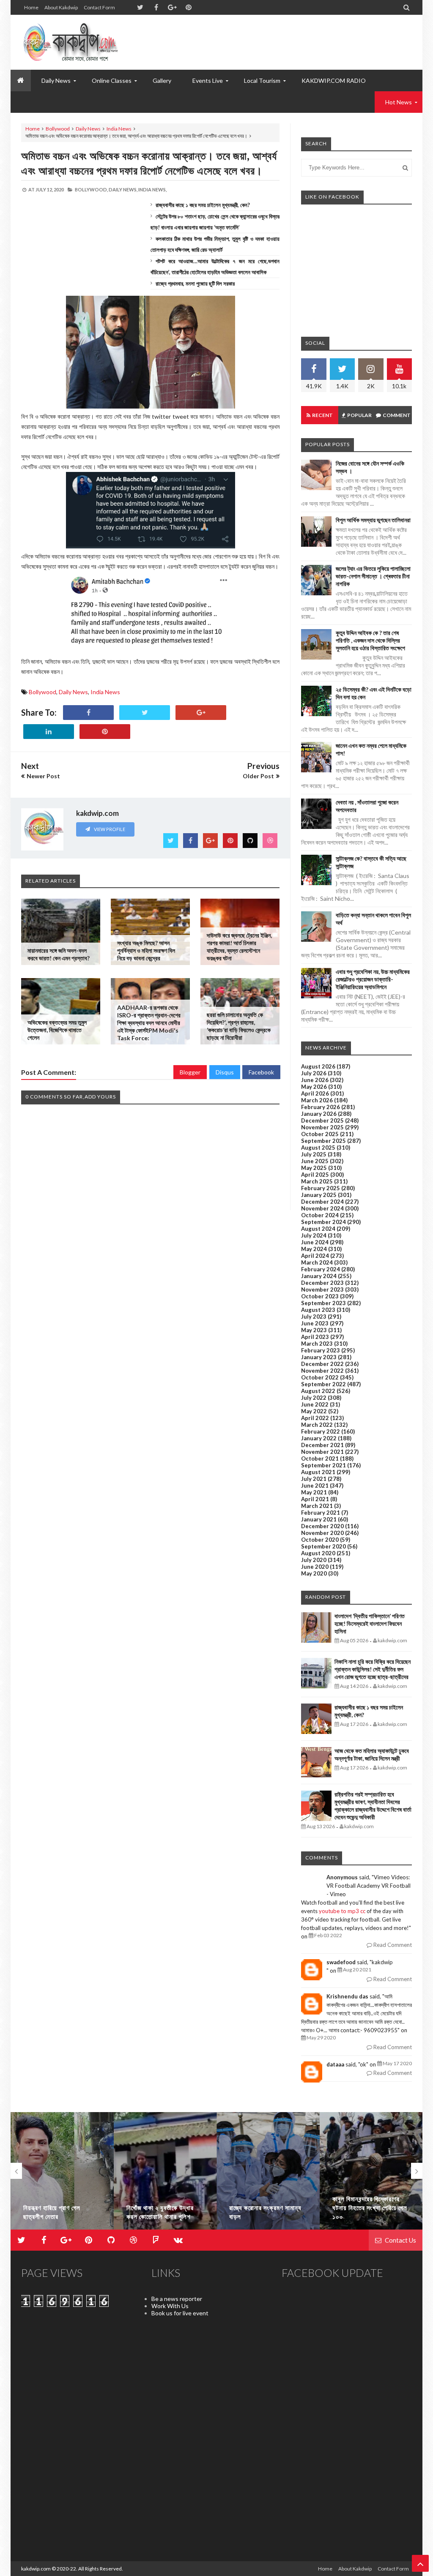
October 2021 (320, 1458)
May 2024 (314, 1249)
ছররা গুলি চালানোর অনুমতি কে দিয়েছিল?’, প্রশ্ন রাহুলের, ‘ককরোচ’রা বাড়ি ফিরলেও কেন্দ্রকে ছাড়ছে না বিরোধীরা (239, 1026)
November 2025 (322, 1127)
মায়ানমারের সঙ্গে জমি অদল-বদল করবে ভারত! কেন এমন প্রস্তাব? (59, 954)
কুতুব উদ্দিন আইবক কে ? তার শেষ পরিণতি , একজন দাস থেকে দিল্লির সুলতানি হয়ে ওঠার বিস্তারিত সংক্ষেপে (370, 640)
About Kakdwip (61, 7)
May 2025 (314, 1168)
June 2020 (315, 1567)
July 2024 (314, 1235)
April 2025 (315, 1175)
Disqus (225, 1072)
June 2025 (315, 1161)
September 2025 (323, 1141)
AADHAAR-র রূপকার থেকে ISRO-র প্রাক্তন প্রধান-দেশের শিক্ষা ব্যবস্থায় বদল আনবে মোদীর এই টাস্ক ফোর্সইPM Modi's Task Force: (149, 1023)
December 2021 (322, 1445)
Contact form (99, 7)
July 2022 (314, 1398)
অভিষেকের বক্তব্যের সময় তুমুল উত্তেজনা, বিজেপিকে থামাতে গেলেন (57, 1030)
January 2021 (319, 1519)
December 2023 (322, 1283)
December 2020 (322, 1526)
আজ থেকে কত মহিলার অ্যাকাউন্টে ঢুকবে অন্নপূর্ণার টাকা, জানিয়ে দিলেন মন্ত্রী (372, 1754)
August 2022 (318, 1391)
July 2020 (314, 1560)
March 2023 (317, 1344)
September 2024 (323, 1222)
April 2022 (315, 1418)
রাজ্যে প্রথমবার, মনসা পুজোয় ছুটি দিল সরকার (195, 283)
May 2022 (314, 1411)
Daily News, (123, 189)
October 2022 (320, 1377)
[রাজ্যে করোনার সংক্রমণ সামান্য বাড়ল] (165, 2171)
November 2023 (322, 1289)
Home (31, 7)
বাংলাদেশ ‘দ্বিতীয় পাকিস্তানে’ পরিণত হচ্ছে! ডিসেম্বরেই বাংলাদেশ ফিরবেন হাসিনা (370, 1623)
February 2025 (321, 1188)
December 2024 (322, 1202)
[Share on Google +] (201, 713)
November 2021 (322, 1452)
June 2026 (315, 1080)
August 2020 (318, 1553)
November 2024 (322, 1208)
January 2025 (319, 1195)
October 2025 (320, 1134)
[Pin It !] (105, 732)
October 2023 (320, 1296)
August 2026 (318, 1066)
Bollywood (58, 129)
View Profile (109, 829)
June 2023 (315, 1323)
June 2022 (315, 1404)
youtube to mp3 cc (342, 1911)
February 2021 (321, 1513)
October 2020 (320, 1540)
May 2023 (314, 1330)
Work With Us (170, 2306)
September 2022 (323, 1384)
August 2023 (318, 1310)
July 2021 (314, 1479)
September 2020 (323, 1546)
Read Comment (392, 1945)
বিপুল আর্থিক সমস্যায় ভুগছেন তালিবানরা (373, 520)
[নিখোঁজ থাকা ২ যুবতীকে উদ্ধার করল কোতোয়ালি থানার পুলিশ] (62, 2171)
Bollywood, (91, 189)
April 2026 (315, 1093)
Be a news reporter (177, 2299)
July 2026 (314, 1073)
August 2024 (318, 1229)
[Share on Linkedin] (49, 732)
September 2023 (323, 1303)
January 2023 (319, 1357)
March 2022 (317, 1425)
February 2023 (321, 1350)
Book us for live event (180, 2313)
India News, (152, 189)
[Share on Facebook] (88, 713)
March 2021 (317, 1506)
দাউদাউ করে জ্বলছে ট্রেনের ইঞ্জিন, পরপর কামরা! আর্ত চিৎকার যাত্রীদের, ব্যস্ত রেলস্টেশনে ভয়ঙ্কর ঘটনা (239, 947)
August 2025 (318, 1148)
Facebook (261, 1072)
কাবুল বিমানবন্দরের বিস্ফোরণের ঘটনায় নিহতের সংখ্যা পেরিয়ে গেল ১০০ (267, 2208)
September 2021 (323, 1465)
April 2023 (315, 1337)
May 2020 (314, 1573)
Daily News (88, 129)
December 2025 (322, 1120)
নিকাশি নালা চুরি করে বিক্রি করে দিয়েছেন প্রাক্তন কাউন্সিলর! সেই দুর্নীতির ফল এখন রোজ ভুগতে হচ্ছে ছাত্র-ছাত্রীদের (373, 1669)
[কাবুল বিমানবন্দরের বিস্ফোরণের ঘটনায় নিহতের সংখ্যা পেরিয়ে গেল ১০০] (268, 2171)
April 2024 (315, 1256)
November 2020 (322, 1533)
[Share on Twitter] (145, 713)
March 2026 (317, 1100)
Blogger (190, 1072)
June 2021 (315, 1486)
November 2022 (322, 1371)
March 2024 (317, 1262)
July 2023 (314, 1317)
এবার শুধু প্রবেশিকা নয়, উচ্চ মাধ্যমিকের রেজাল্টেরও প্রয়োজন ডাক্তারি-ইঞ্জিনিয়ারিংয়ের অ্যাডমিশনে (373, 979)
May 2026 (314, 1087)
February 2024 (321, 1269)
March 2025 (317, 1181)
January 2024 (319, 1276)
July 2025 (314, 1154)
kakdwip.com (36, 2569)
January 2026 (319, 1114)
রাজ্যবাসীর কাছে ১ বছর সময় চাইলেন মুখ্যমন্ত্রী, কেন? (203, 205)
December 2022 (322, 1364)
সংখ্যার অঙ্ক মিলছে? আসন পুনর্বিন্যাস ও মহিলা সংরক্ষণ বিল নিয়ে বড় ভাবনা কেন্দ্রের (146, 950)
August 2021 (318, 1472)
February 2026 (321, 1107)
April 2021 (315, 1499)
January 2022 (319, 1438)
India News (119, 129)
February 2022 (321, 1431)
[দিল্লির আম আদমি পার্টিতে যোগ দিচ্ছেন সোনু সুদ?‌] (371, 2171)
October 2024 (320, 1215)
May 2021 (314, 1492)
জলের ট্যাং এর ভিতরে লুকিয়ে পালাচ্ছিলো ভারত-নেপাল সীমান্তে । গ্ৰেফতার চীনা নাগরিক (373, 576)
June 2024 (315, 1242)
